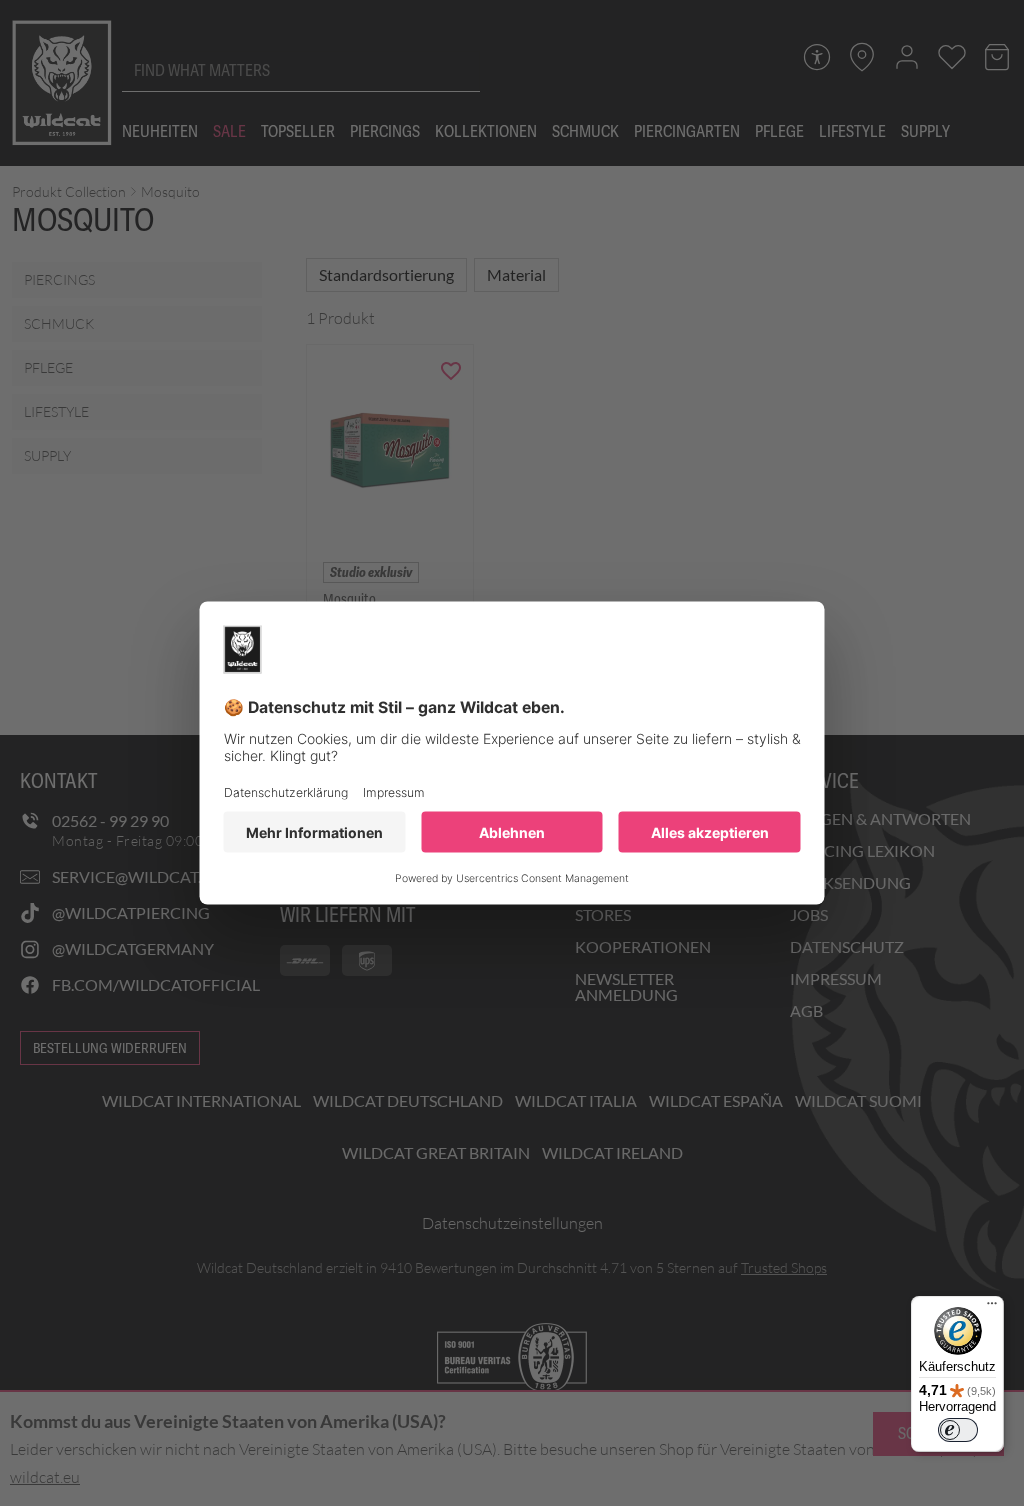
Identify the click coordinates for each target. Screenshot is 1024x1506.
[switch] (958, 1430)
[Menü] (992, 1308)
